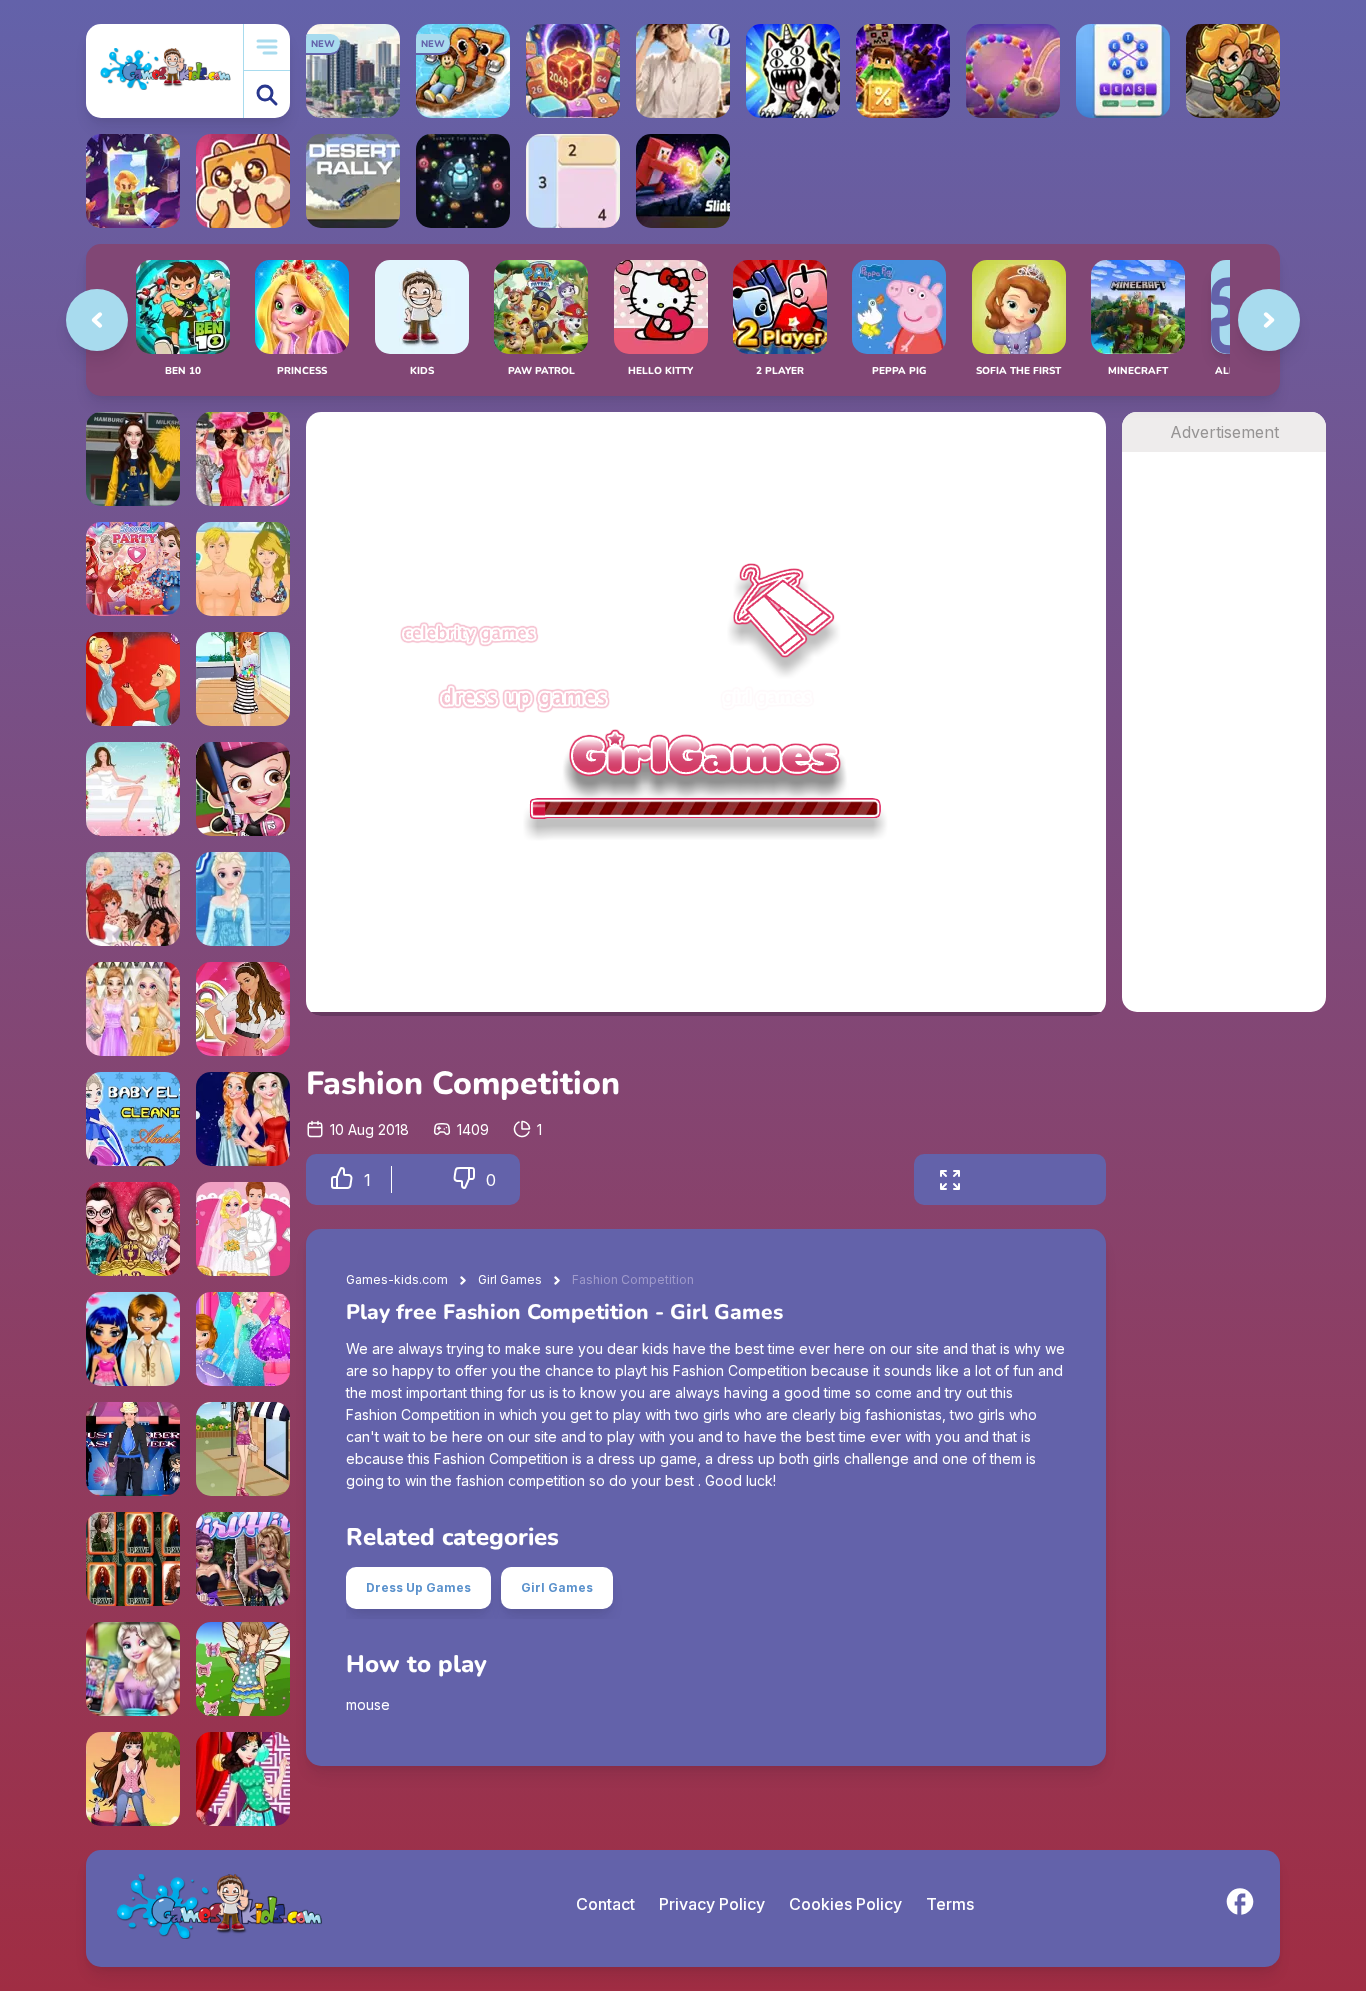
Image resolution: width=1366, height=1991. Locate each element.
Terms (950, 1904)
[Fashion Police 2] (243, 1559)
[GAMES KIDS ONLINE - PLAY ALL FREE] (164, 70)
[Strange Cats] (793, 71)
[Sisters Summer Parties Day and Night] (243, 1119)
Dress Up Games (418, 1587)
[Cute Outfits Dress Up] (133, 1779)
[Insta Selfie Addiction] (133, 1669)
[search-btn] (267, 94)
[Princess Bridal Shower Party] (133, 569)
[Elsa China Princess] (243, 1779)
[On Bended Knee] (133, 679)
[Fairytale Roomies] (133, 1229)
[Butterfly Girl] (243, 1669)
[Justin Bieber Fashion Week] (133, 1449)
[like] (342, 1179)
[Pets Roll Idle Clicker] (243, 181)
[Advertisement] (1224, 752)
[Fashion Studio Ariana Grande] (243, 1009)
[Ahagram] (1123, 71)
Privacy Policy (712, 1904)
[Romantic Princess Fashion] (243, 1449)
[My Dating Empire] (683, 71)
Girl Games (510, 1279)
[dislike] (464, 1179)
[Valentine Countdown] (133, 1339)
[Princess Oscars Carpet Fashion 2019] (133, 1009)
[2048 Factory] (573, 71)
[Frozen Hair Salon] (243, 899)
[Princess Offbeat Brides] (133, 899)
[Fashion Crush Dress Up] (243, 679)
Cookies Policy (845, 1904)
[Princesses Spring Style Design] (243, 459)
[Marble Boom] (1013, 71)
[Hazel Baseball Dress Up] (243, 789)
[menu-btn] (267, 47)
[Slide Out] (683, 181)
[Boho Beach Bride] (133, 789)
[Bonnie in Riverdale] (133, 459)
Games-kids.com (397, 1279)
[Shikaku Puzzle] (573, 181)
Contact (605, 1904)
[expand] (950, 1179)
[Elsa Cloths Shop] (243, 1339)
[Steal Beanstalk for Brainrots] (1233, 71)
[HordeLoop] (463, 181)
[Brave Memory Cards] (133, 1559)
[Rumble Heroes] (133, 181)
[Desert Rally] (353, 181)
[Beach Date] (243, 569)
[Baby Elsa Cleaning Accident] (133, 1119)
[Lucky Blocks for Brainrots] (903, 71)
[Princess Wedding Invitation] (243, 1229)
